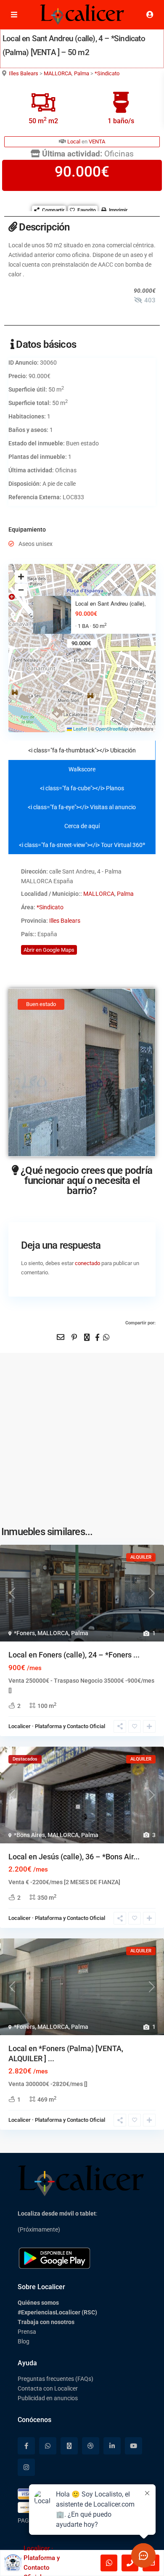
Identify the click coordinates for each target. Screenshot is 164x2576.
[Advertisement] (82, 1435)
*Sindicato (107, 73)
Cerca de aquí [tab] (82, 826)
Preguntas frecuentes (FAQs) (56, 2379)
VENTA (97, 142)
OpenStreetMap (112, 728)
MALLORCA (58, 73)
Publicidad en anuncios (48, 2398)
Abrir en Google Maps (49, 950)
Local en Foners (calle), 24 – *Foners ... (74, 1655)
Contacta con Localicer (48, 2388)
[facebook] (26, 2446)
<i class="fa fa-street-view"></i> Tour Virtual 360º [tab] (82, 845)
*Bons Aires (29, 1835)
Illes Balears (24, 73)
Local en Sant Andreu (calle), (111, 604)
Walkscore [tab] (82, 769)
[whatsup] (48, 2446)
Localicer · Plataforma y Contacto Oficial (57, 1726)
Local (74, 142)
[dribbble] (91, 2446)
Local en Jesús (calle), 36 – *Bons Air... (74, 1857)
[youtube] (134, 2446)
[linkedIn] (112, 2446)
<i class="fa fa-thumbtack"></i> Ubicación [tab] (82, 750)
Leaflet (79, 728)
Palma (82, 73)
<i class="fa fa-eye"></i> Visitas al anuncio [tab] (82, 807)
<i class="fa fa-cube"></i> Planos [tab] (82, 788)
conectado (87, 1263)
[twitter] (69, 2446)
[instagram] (26, 2467)
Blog (24, 2341)
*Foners (24, 1633)
